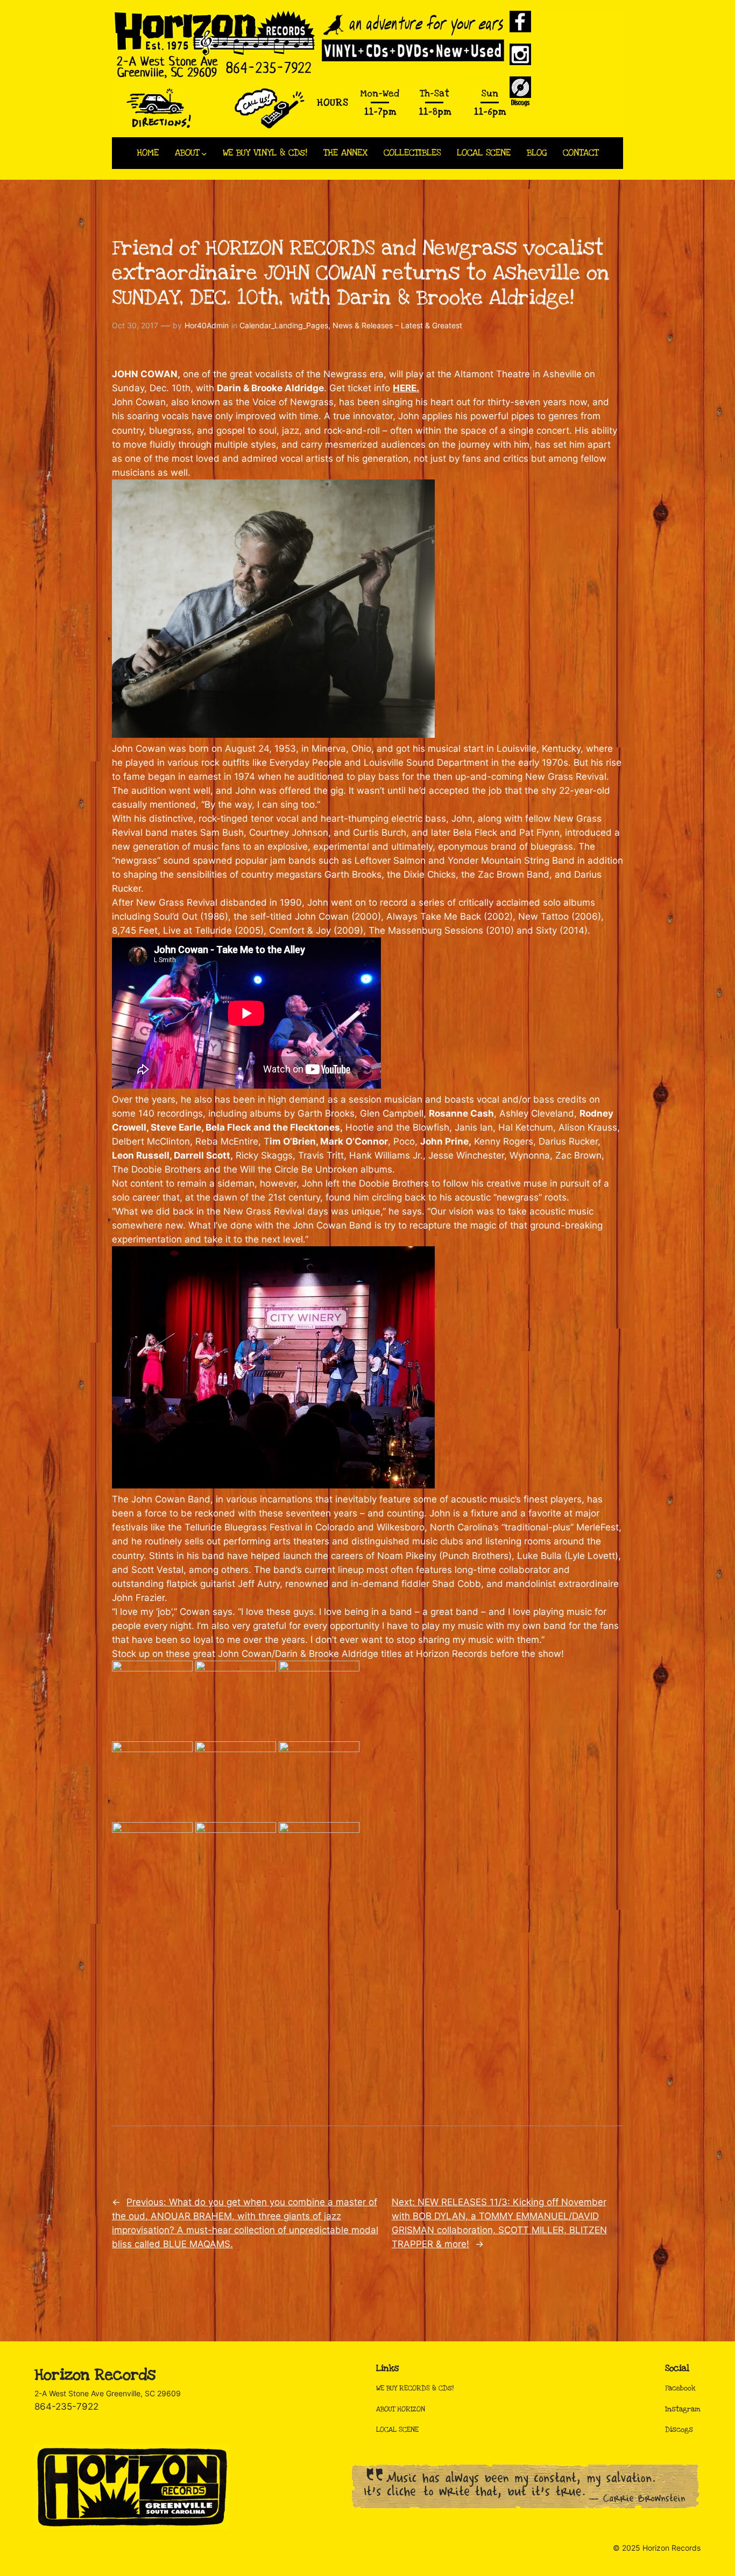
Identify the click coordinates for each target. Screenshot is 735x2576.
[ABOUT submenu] (204, 153)
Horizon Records (95, 2375)
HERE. (406, 388)
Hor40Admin (207, 325)
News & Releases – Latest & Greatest (397, 325)
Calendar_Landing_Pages (284, 325)
